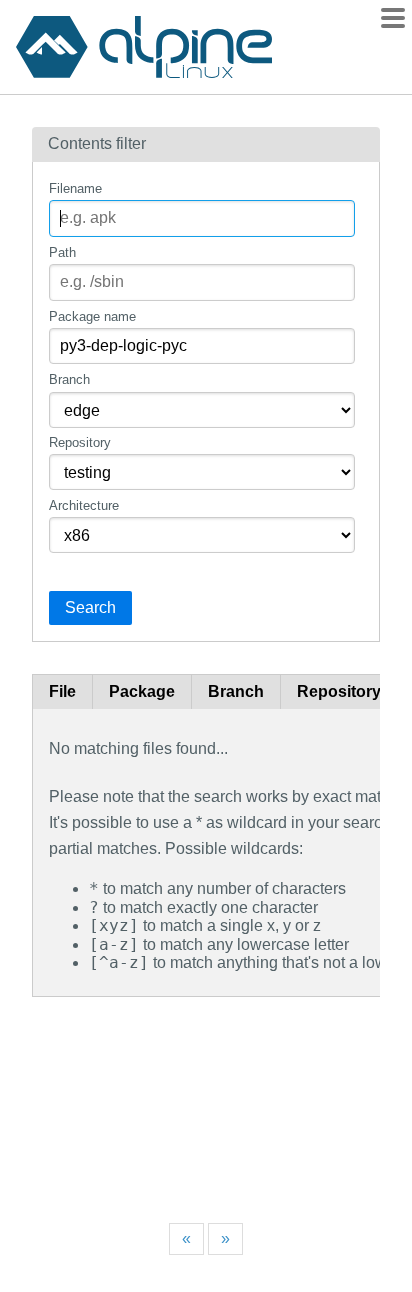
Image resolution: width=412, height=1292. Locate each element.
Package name (92, 316)
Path (62, 252)
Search (90, 607)
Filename (75, 188)
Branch (69, 379)
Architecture (84, 505)
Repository (80, 442)
